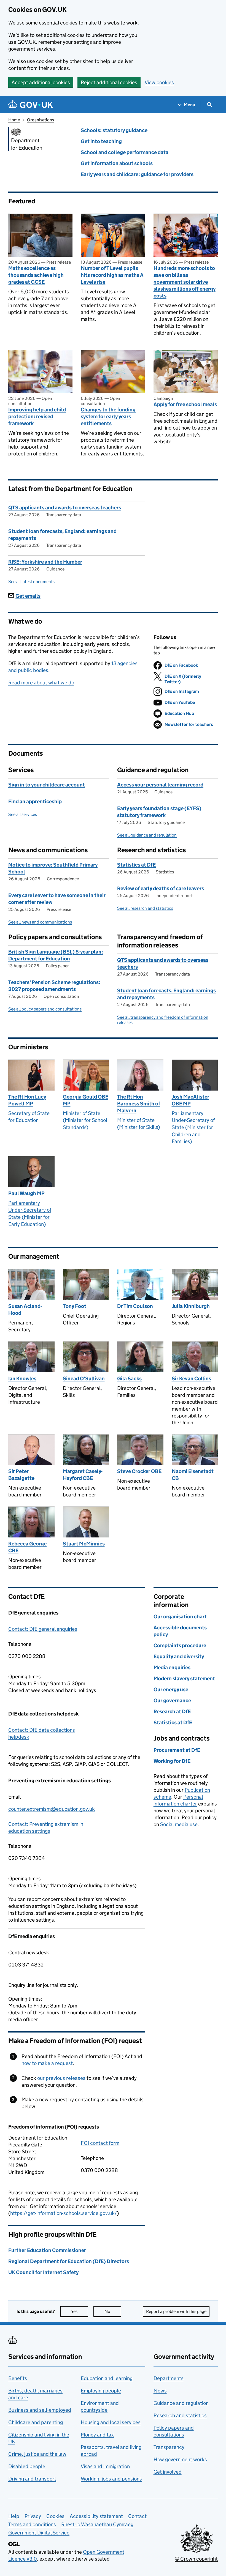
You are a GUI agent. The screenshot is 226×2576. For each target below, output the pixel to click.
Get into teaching (101, 141)
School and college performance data (125, 152)
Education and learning (107, 2378)
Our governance (172, 1701)
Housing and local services (111, 2422)
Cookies (55, 2516)
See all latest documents (31, 582)
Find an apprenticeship (35, 801)
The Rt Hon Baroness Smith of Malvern (139, 1104)
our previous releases (61, 2078)
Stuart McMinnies (84, 1544)
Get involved (168, 2472)
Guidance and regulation (181, 2403)
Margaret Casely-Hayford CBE (83, 1475)
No (113, 2311)
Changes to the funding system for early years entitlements (108, 416)
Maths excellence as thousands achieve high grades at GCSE (36, 275)
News (160, 2391)
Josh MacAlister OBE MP (190, 1100)
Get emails (28, 596)
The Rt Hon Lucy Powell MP (27, 1100)
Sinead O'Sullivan (84, 1379)
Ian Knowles (22, 1379)
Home (14, 120)
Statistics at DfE (136, 865)
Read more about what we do (41, 683)
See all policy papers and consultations (45, 1009)
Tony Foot (75, 1306)
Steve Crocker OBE (139, 1471)
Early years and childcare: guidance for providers (137, 174)
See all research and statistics (145, 908)
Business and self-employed (40, 2410)
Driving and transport (32, 2479)
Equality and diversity (179, 1656)
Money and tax (97, 2435)
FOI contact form (100, 2143)
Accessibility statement (96, 2516)
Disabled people (27, 2466)
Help (14, 2516)
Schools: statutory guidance (114, 130)
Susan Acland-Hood (25, 1310)
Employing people (101, 2391)
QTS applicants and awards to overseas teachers (65, 508)
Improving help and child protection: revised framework (37, 416)
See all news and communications (40, 922)
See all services (23, 814)
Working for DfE (172, 1761)
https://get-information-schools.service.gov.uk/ (64, 2213)
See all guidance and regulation (147, 835)
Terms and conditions (32, 2524)
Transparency (169, 2447)
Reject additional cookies (109, 82)
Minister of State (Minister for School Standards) (85, 1120)
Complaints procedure (180, 1645)
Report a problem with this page (176, 2311)
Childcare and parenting (36, 2422)
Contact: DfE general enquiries (43, 1629)
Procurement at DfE (177, 1750)
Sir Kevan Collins (191, 1379)
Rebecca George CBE (27, 1547)
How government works (180, 2459)
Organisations (41, 120)
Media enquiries (172, 1667)
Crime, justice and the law (37, 2454)
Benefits (18, 2378)
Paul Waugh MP (26, 1193)
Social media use (179, 1824)
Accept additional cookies (41, 82)
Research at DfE (172, 1712)
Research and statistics (180, 2415)
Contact (137, 2516)
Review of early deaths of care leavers (161, 888)
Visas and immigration (105, 2466)
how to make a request (47, 2063)
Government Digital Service (39, 2533)
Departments (169, 2378)
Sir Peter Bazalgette (21, 1475)
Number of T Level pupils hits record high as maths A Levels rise (112, 275)
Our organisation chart (180, 1617)
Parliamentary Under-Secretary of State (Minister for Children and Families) (193, 1127)
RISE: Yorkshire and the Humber (45, 562)
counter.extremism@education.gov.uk (52, 1809)
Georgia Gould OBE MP (86, 1100)
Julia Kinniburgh (191, 1306)
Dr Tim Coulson (135, 1306)
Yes (80, 2311)
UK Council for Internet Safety (43, 2272)
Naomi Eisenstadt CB (193, 1475)
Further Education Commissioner (47, 2250)
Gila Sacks (129, 1379)
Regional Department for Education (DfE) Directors (69, 2261)
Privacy (33, 2516)
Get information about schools (117, 163)
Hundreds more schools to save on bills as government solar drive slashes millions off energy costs (185, 282)
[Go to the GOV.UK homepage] (31, 105)
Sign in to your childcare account (47, 785)
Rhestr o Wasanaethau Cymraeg (97, 2524)
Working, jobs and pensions (111, 2479)
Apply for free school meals (185, 404)
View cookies (159, 82)
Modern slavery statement (184, 1678)
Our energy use (171, 1689)
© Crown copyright (196, 2559)
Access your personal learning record (160, 785)
